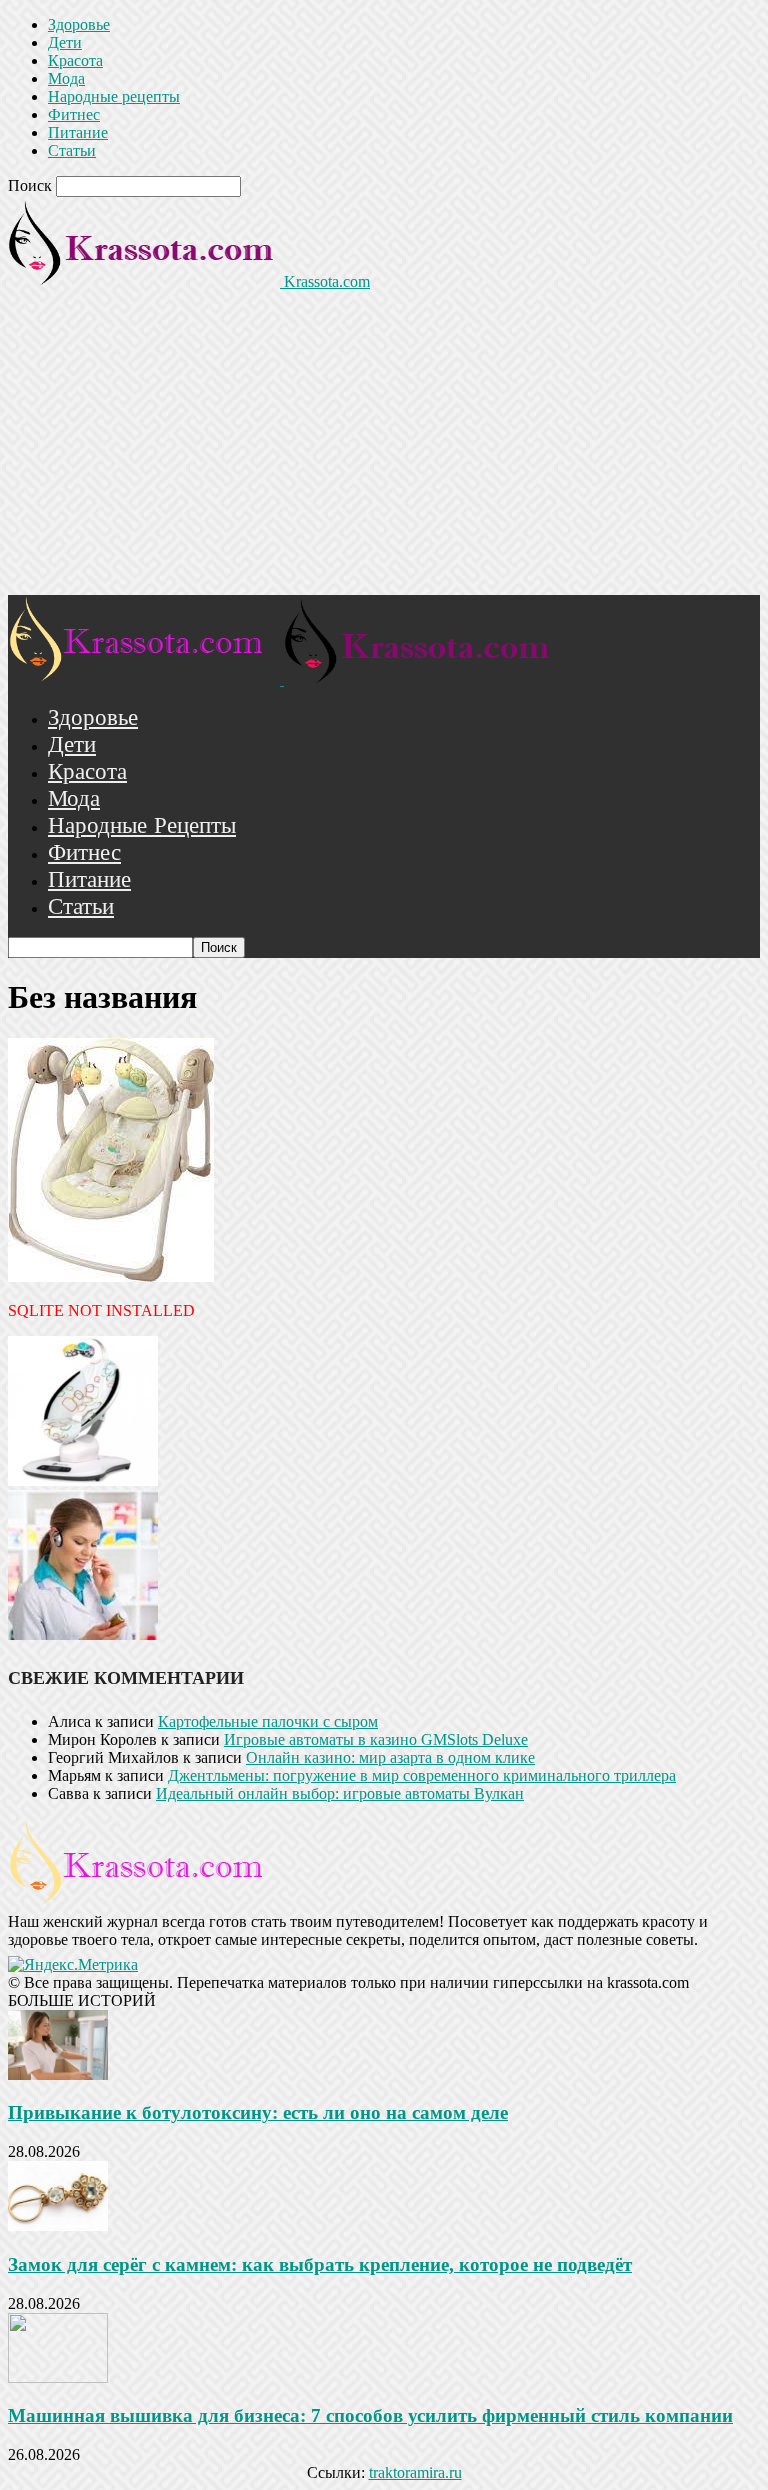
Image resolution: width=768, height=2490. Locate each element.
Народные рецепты (114, 96)
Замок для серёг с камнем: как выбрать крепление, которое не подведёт (320, 2264)
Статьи (72, 150)
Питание (78, 132)
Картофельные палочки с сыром (268, 1721)
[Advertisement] (384, 445)
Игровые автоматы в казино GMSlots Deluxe (376, 1739)
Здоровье (79, 24)
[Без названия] (111, 1276)
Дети (65, 42)
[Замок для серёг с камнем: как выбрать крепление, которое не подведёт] (58, 2225)
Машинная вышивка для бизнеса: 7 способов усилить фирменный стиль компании (370, 2415)
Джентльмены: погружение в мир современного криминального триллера (422, 1775)
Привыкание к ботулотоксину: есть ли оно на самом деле (258, 2112)
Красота (75, 60)
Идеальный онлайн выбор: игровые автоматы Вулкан (340, 1793)
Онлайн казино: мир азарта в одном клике (390, 1757)
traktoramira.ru (415, 2472)
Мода (66, 78)
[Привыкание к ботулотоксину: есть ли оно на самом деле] (58, 2074)
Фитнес (74, 114)
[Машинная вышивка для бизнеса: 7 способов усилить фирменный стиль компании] (58, 2377)
